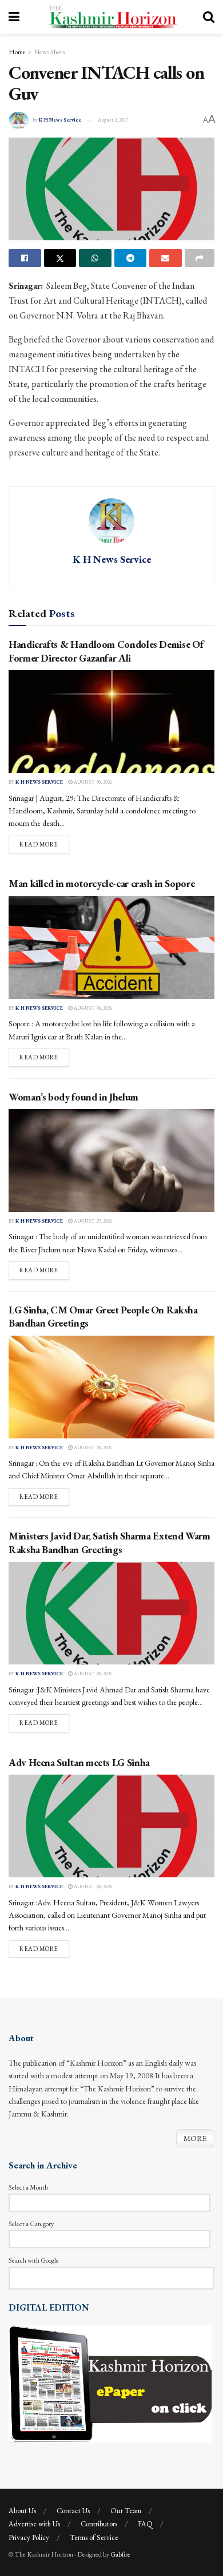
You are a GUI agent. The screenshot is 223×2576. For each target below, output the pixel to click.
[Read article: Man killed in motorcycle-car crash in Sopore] (111, 948)
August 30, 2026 (92, 782)
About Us (22, 2511)
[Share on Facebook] (25, 258)
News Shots (49, 52)
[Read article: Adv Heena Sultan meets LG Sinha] (111, 1826)
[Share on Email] (166, 258)
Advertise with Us (34, 2524)
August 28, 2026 (92, 1448)
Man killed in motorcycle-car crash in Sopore (101, 883)
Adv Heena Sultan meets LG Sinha (79, 1762)
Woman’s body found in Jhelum (73, 1097)
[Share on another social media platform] (200, 258)
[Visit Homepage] (111, 17)
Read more (44, 844)
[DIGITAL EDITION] (110, 2383)
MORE (195, 2138)
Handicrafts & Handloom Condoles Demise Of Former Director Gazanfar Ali (106, 651)
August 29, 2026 (92, 1221)
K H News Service (60, 120)
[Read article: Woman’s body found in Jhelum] (111, 1160)
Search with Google (34, 2260)
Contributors (99, 2524)
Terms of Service (94, 2537)
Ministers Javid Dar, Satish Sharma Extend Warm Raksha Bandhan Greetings (109, 1542)
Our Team (126, 2511)
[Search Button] (209, 17)
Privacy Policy (29, 2537)
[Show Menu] (14, 17)
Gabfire (120, 2554)
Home (17, 52)
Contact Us (73, 2511)
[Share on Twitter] (60, 258)
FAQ (145, 2524)
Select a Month (28, 2187)
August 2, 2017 (113, 120)
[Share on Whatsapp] (95, 258)
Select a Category (31, 2224)
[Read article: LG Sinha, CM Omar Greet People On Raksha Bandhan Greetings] (111, 1387)
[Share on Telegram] (131, 258)
